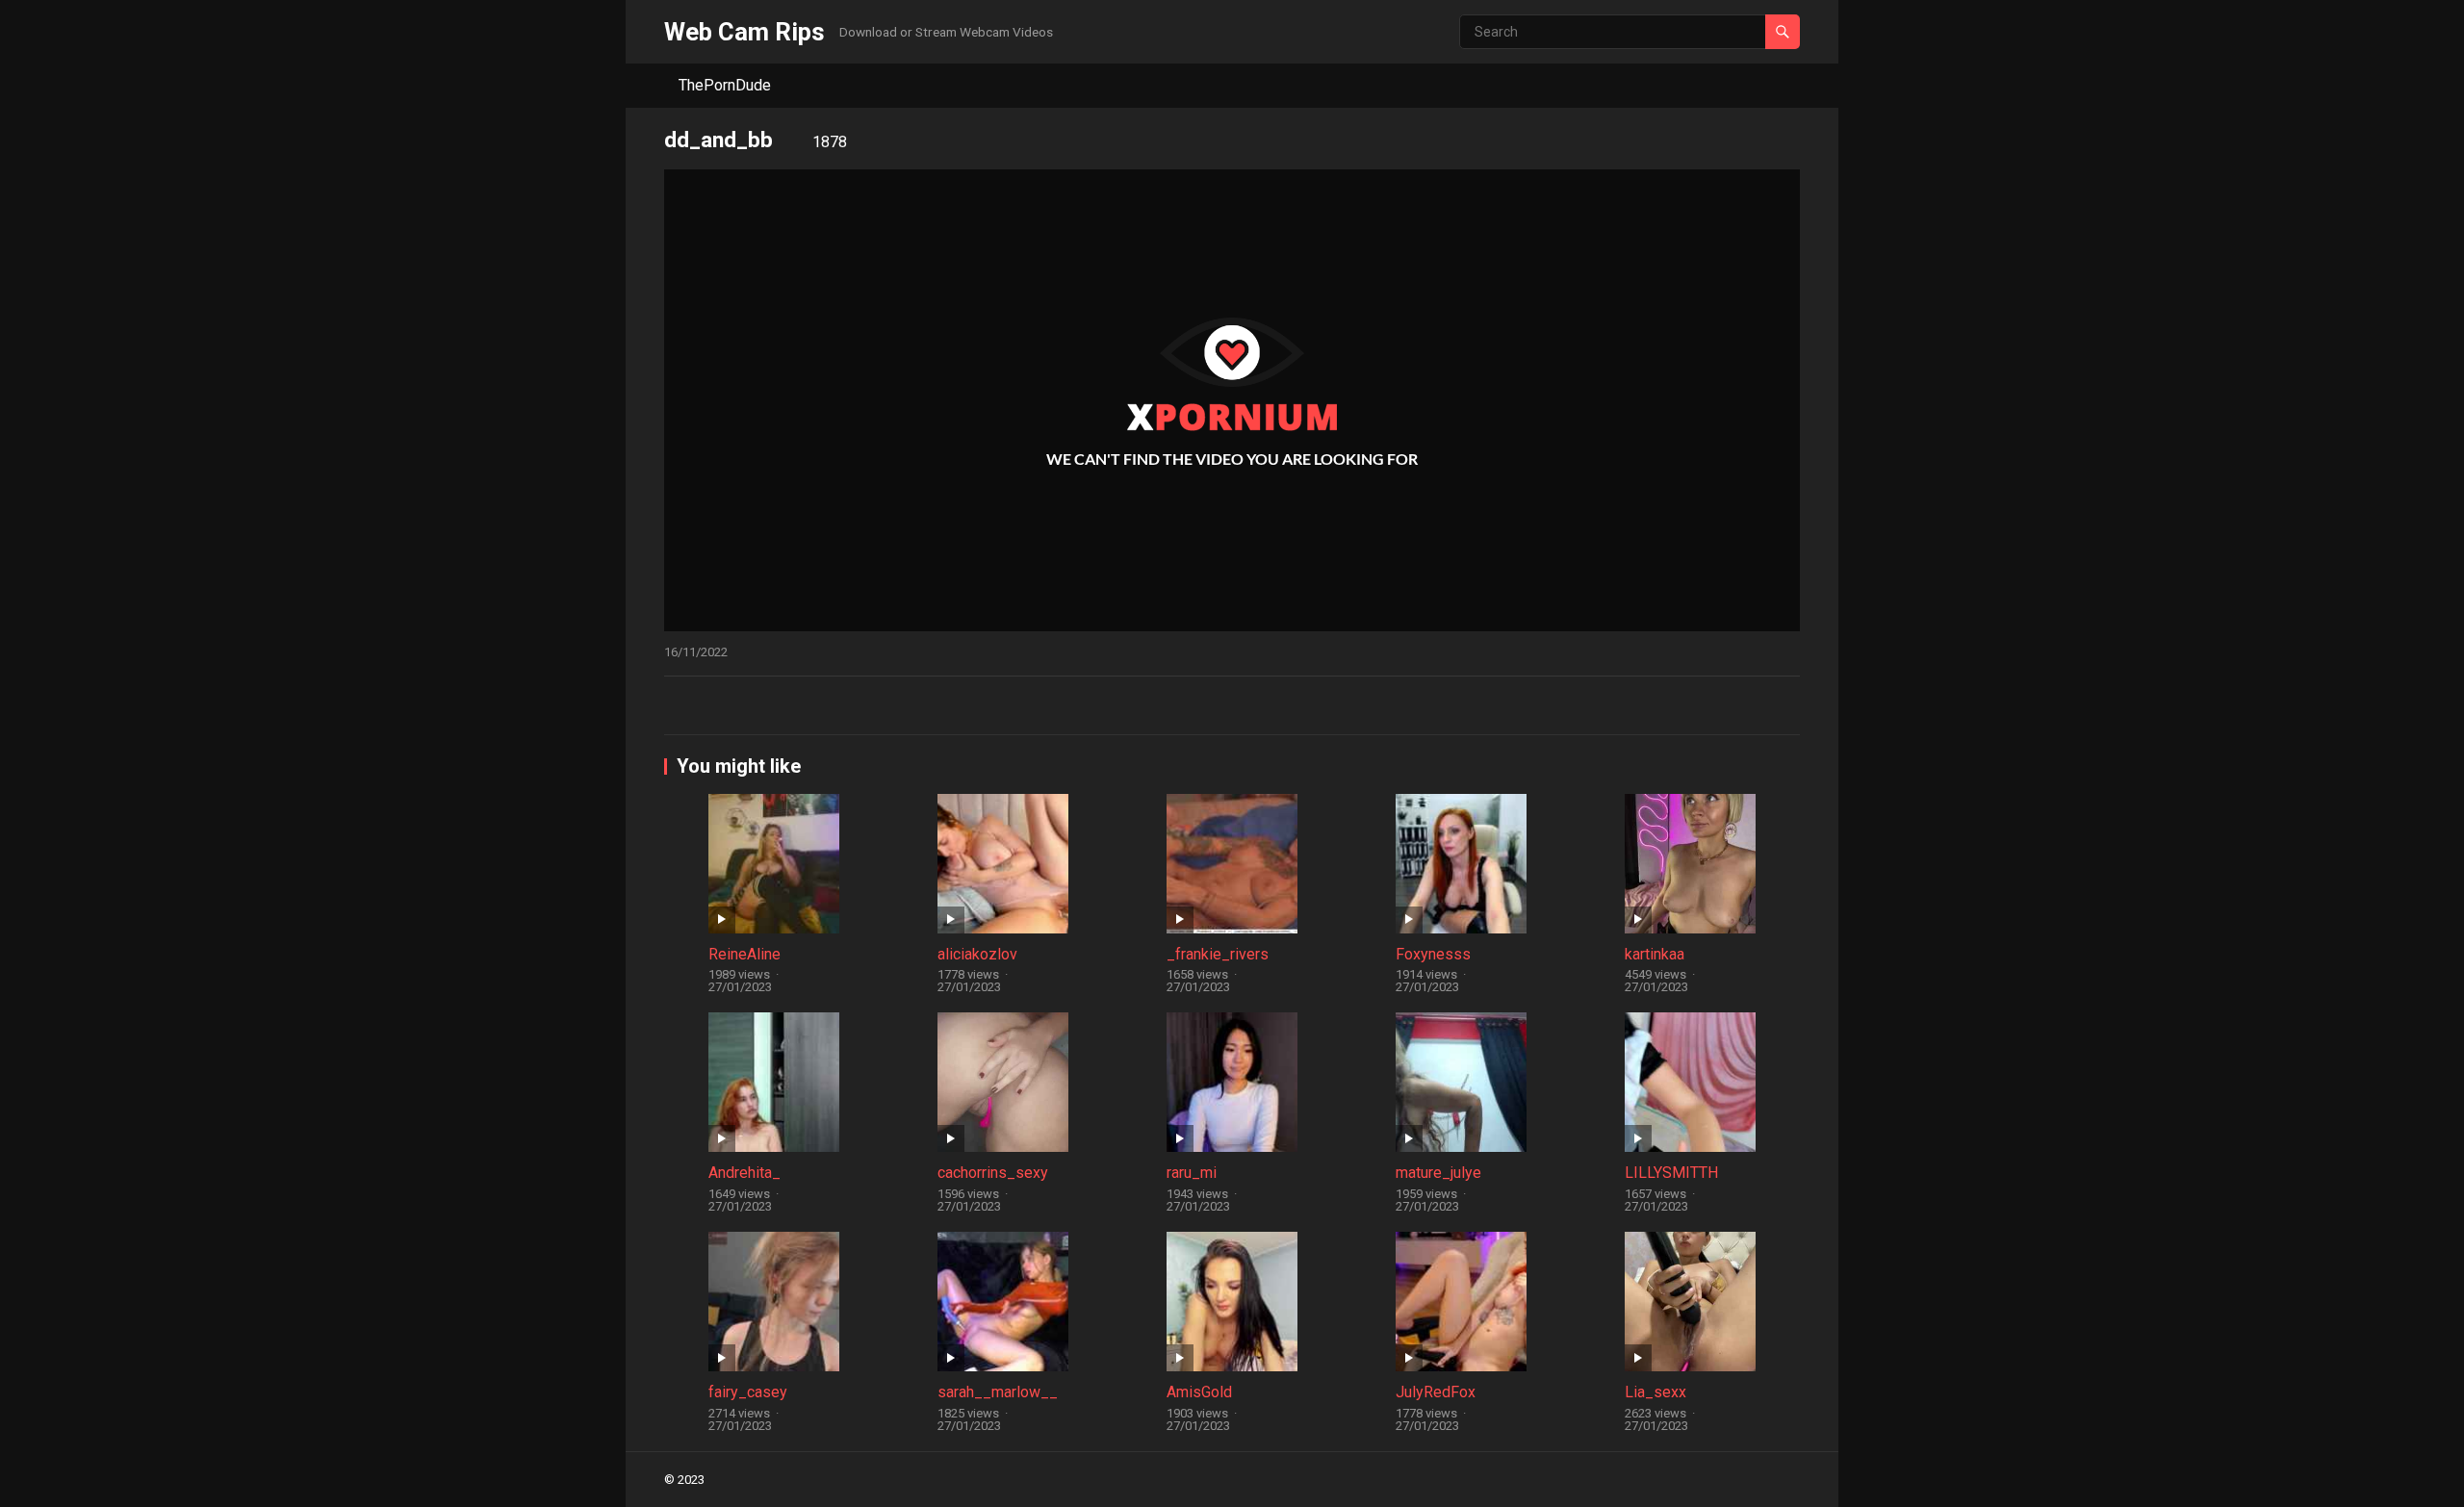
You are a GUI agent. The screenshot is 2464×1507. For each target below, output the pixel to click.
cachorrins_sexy (993, 1173)
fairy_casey (748, 1392)
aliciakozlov (977, 954)
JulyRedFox (1436, 1392)
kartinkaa (1655, 954)
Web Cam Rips (744, 32)
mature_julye (1438, 1173)
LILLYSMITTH (1671, 1173)
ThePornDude (725, 85)
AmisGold (1199, 1392)
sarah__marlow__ (998, 1392)
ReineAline (744, 954)
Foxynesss (1433, 954)
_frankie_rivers (1218, 954)
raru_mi (1192, 1173)
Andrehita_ (744, 1173)
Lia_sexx (1655, 1392)
